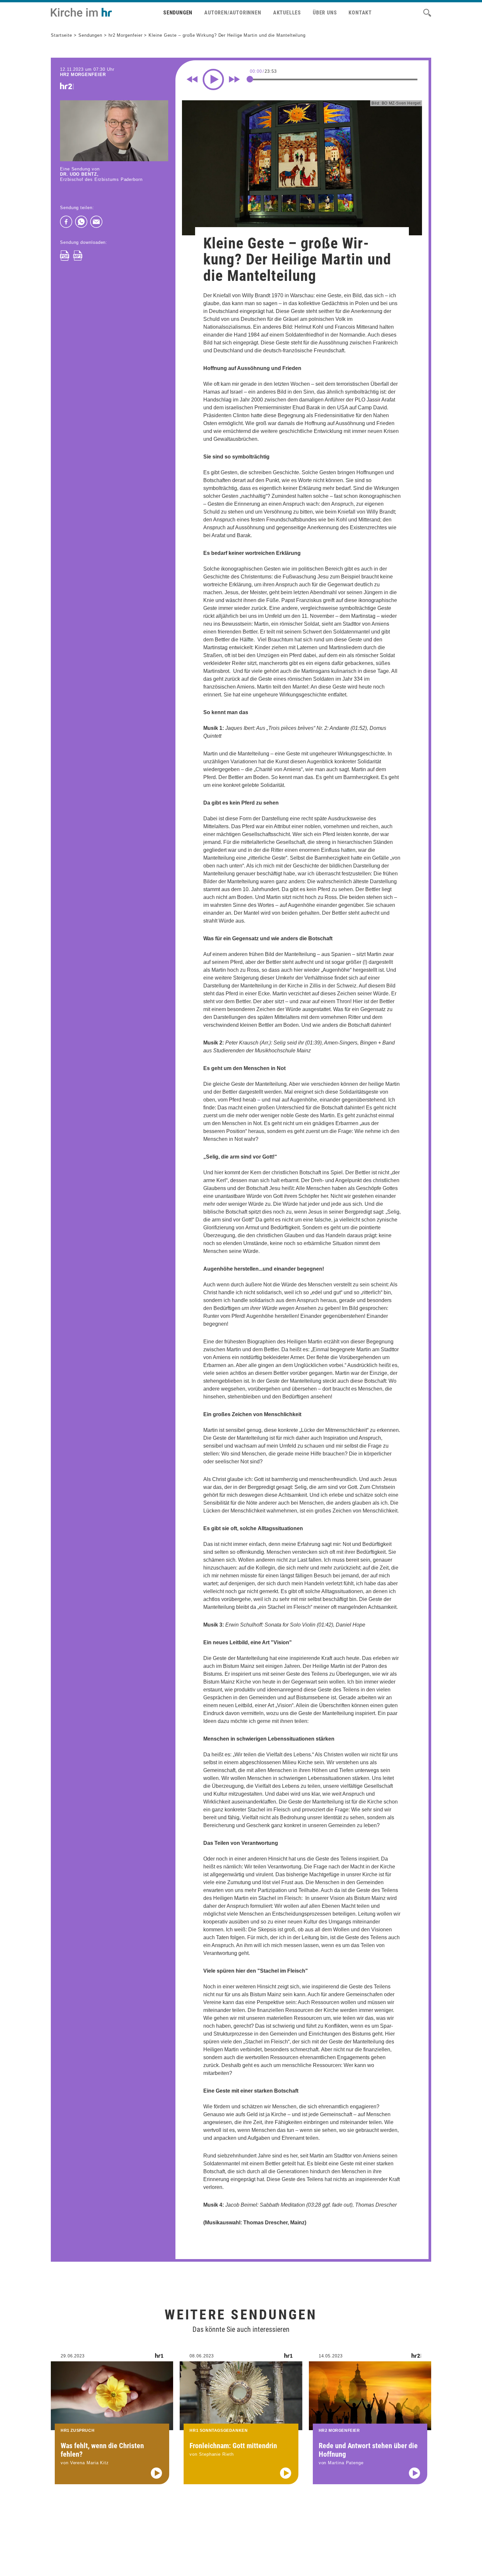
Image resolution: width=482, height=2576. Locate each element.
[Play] (213, 79)
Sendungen (178, 13)
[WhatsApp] (81, 222)
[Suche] (427, 13)
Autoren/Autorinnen (233, 13)
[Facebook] (66, 222)
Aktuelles (287, 13)
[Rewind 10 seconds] (192, 79)
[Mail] (96, 222)
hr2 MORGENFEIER (83, 75)
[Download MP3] (78, 256)
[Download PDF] (65, 256)
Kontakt (360, 13)
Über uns (325, 13)
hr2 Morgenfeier (126, 35)
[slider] (250, 79)
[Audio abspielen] (156, 2473)
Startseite (61, 35)
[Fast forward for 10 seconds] (234, 79)
